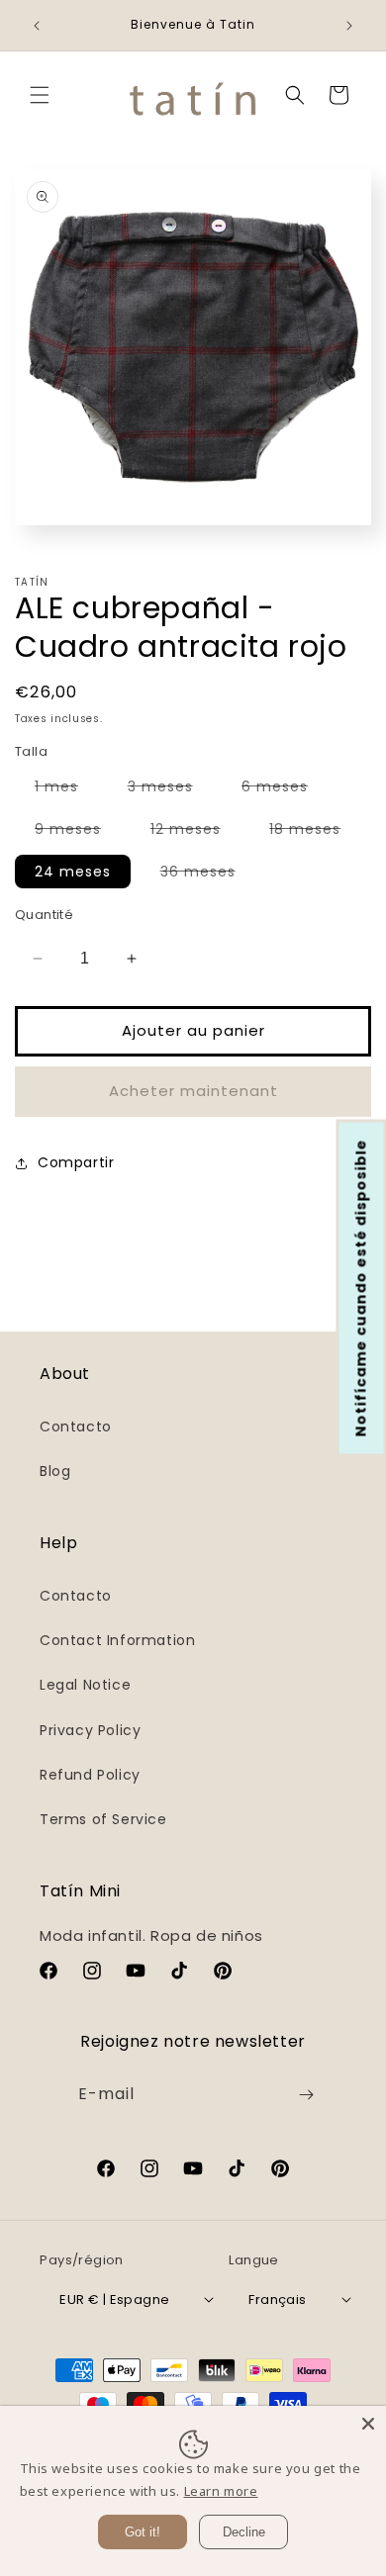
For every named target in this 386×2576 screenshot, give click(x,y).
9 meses (78, 832)
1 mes (66, 789)
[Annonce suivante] (349, 26)
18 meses (315, 832)
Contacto (76, 1426)
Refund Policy (90, 1775)
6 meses (285, 789)
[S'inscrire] (306, 2095)
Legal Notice (85, 1685)
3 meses (170, 789)
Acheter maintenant (193, 1091)
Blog (55, 1471)
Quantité (44, 915)
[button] (40, 95)
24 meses (73, 872)
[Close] (368, 2424)
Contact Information (117, 1640)
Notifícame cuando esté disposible (361, 1288)
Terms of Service (103, 1819)
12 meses (195, 832)
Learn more (221, 2491)
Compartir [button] (76, 1162)
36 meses (208, 874)
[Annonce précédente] (37, 26)
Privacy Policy (90, 1730)
